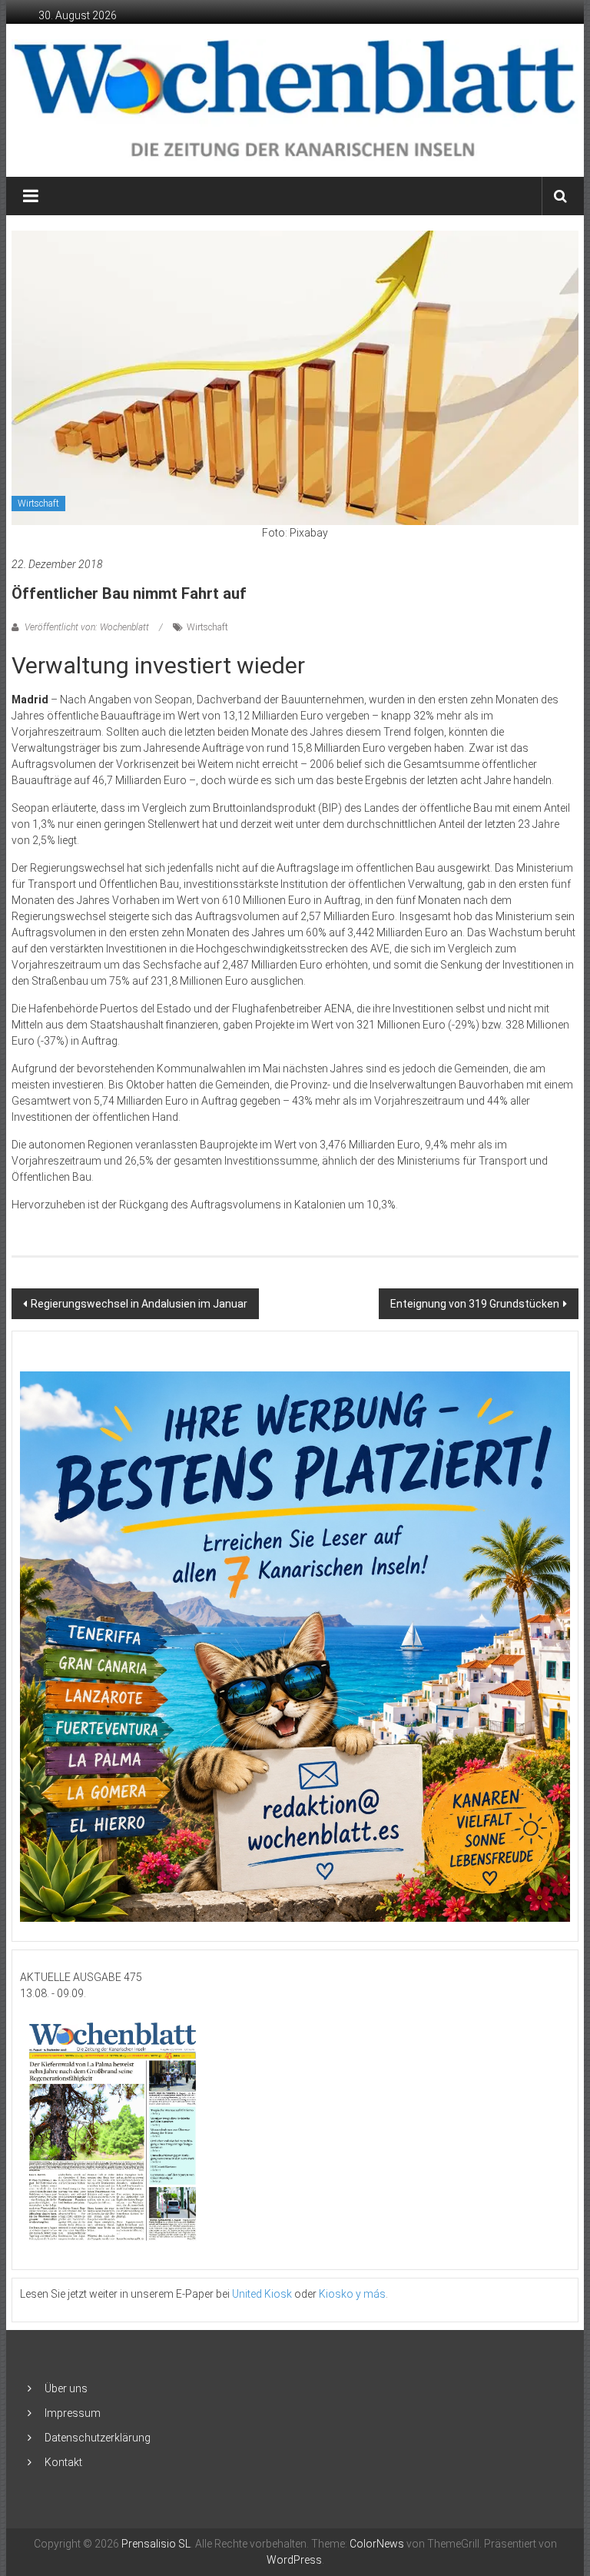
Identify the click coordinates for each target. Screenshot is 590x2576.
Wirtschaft (38, 504)
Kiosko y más (352, 2294)
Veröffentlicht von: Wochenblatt (87, 627)
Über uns (66, 2388)
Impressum (73, 2413)
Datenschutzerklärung (98, 2438)
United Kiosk (262, 2294)
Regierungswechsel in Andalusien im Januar (139, 1304)
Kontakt (63, 2462)
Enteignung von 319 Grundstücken (475, 1304)
